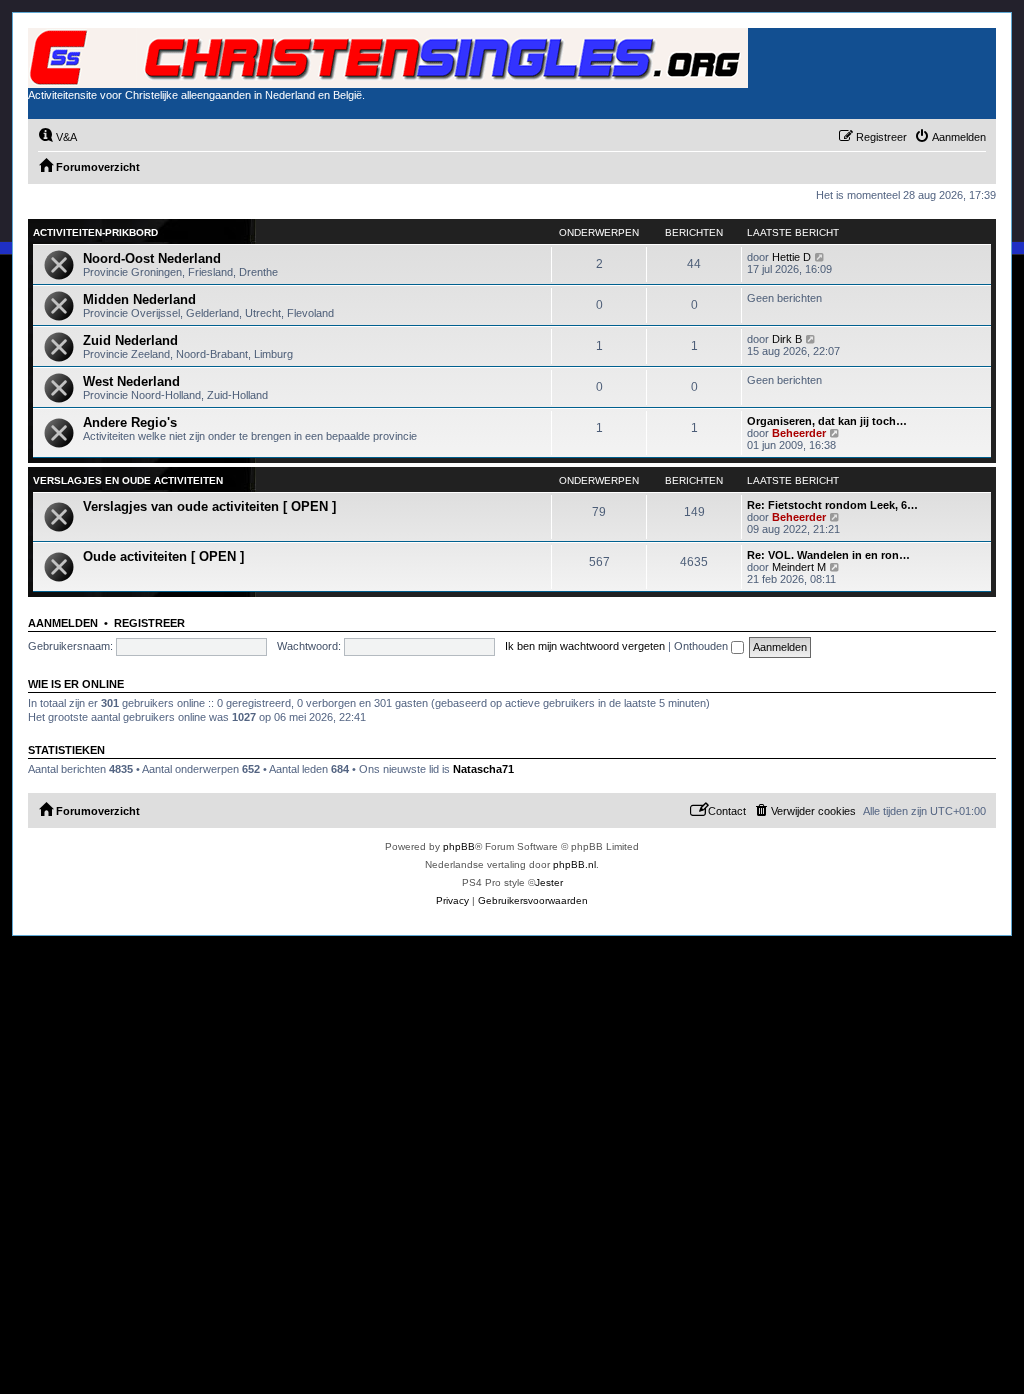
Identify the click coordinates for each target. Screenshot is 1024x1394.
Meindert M (799, 567)
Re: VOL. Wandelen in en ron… (828, 555)
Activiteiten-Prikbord (95, 232)
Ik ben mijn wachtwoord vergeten (585, 646)
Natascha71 (483, 769)
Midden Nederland (139, 299)
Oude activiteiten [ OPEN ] (163, 556)
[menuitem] (57, 137)
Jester (549, 882)
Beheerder (799, 433)
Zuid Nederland (130, 340)
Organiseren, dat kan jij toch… (827, 421)
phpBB (459, 846)
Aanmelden (63, 623)
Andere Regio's (130, 422)
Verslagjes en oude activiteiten (128, 480)
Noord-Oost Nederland (152, 258)
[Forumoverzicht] (388, 58)
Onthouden (702, 646)
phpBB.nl (574, 864)
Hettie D (791, 257)
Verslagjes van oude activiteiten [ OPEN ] (209, 506)
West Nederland (131, 381)
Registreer (149, 623)
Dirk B (787, 339)
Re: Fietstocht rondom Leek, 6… (832, 505)
